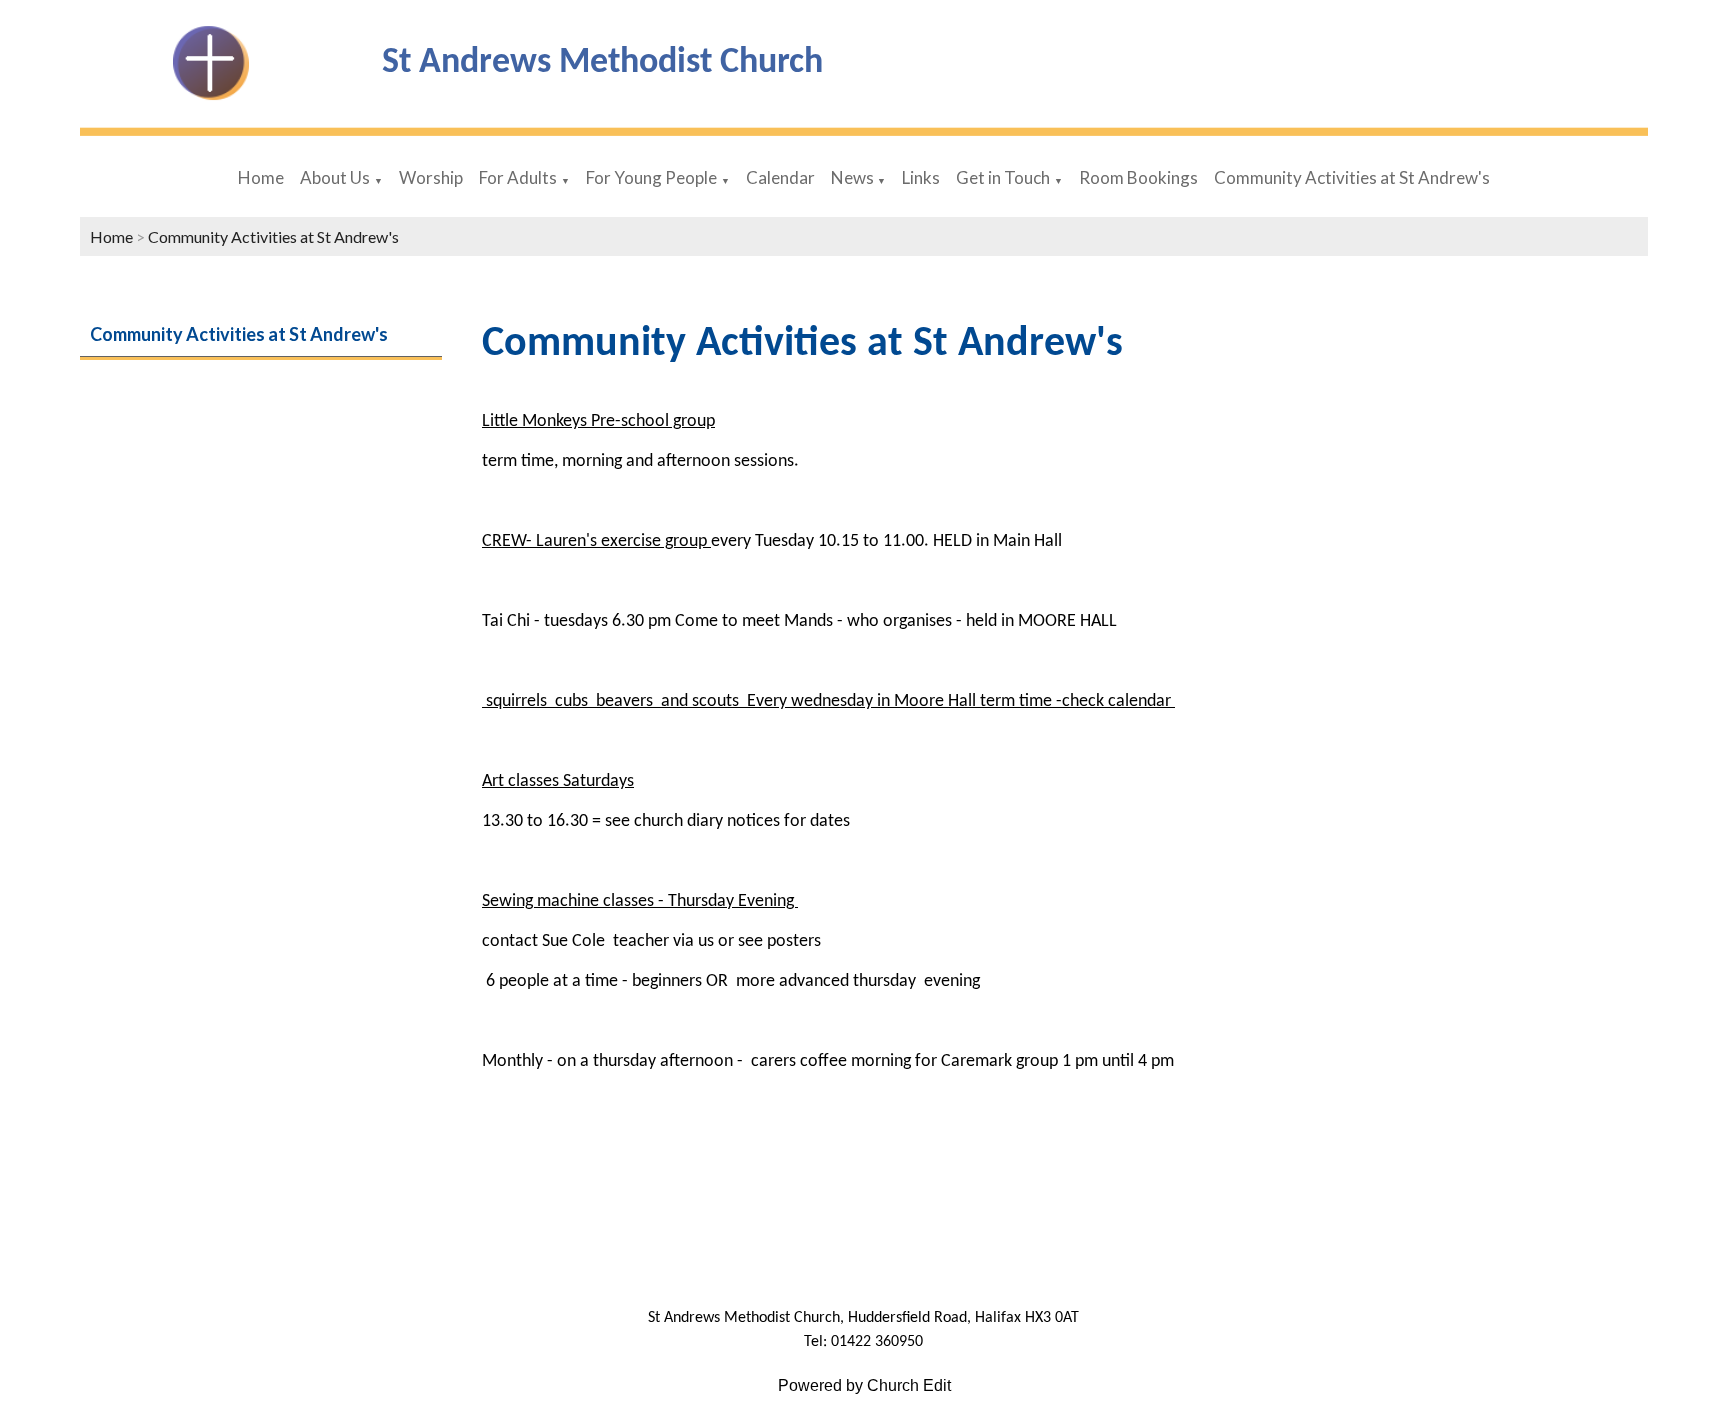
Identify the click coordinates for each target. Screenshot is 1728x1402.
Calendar (780, 177)
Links (921, 177)
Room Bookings (1138, 177)
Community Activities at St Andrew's (1352, 177)
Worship (431, 177)
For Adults (518, 177)
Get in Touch (1003, 177)
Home (261, 177)
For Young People (651, 177)
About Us (335, 177)
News (854, 177)
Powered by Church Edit (864, 1385)
